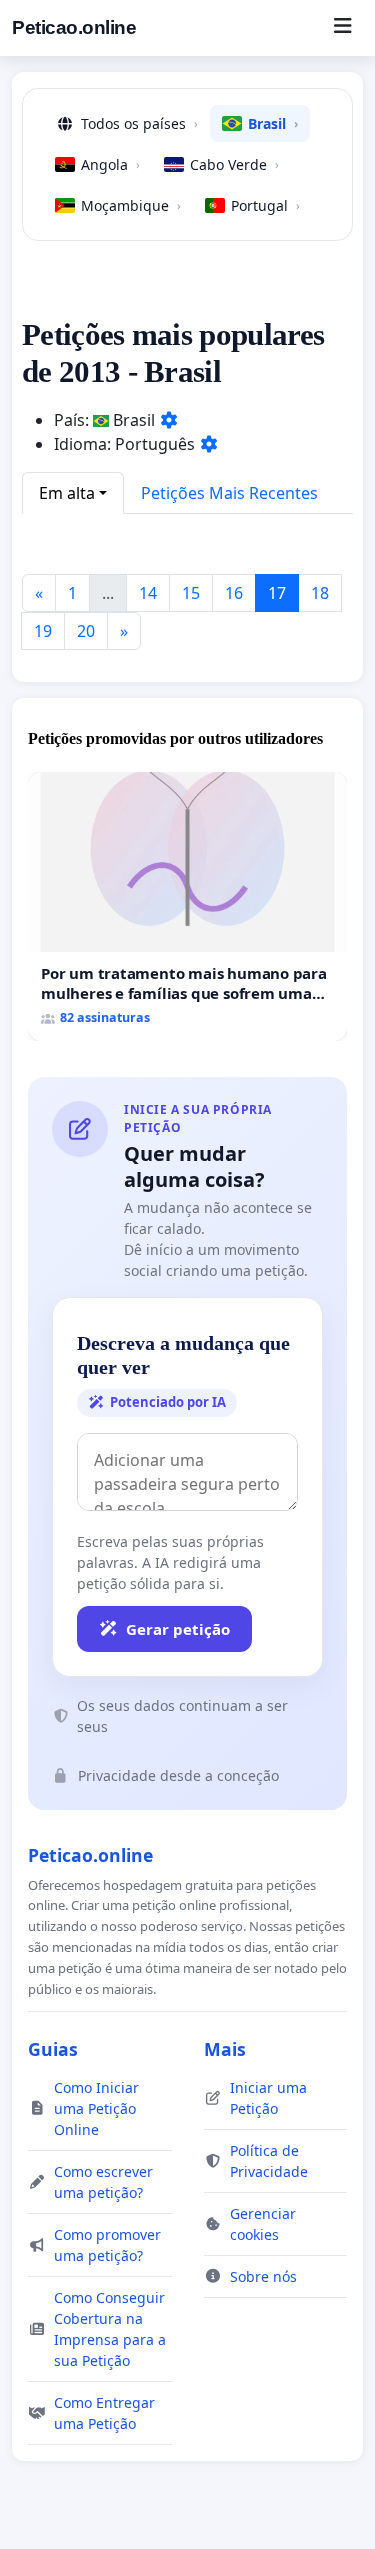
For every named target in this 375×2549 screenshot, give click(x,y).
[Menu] (342, 28)
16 (234, 593)
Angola (110, 164)
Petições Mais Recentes (229, 493)
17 (277, 593)
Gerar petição (178, 1629)
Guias (53, 2049)
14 (148, 593)
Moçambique (131, 205)
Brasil (273, 123)
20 (86, 631)
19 (43, 631)
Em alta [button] (67, 493)
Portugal (265, 205)
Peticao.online (74, 27)
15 (191, 593)
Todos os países (139, 123)
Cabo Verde (234, 164)
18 (320, 593)
